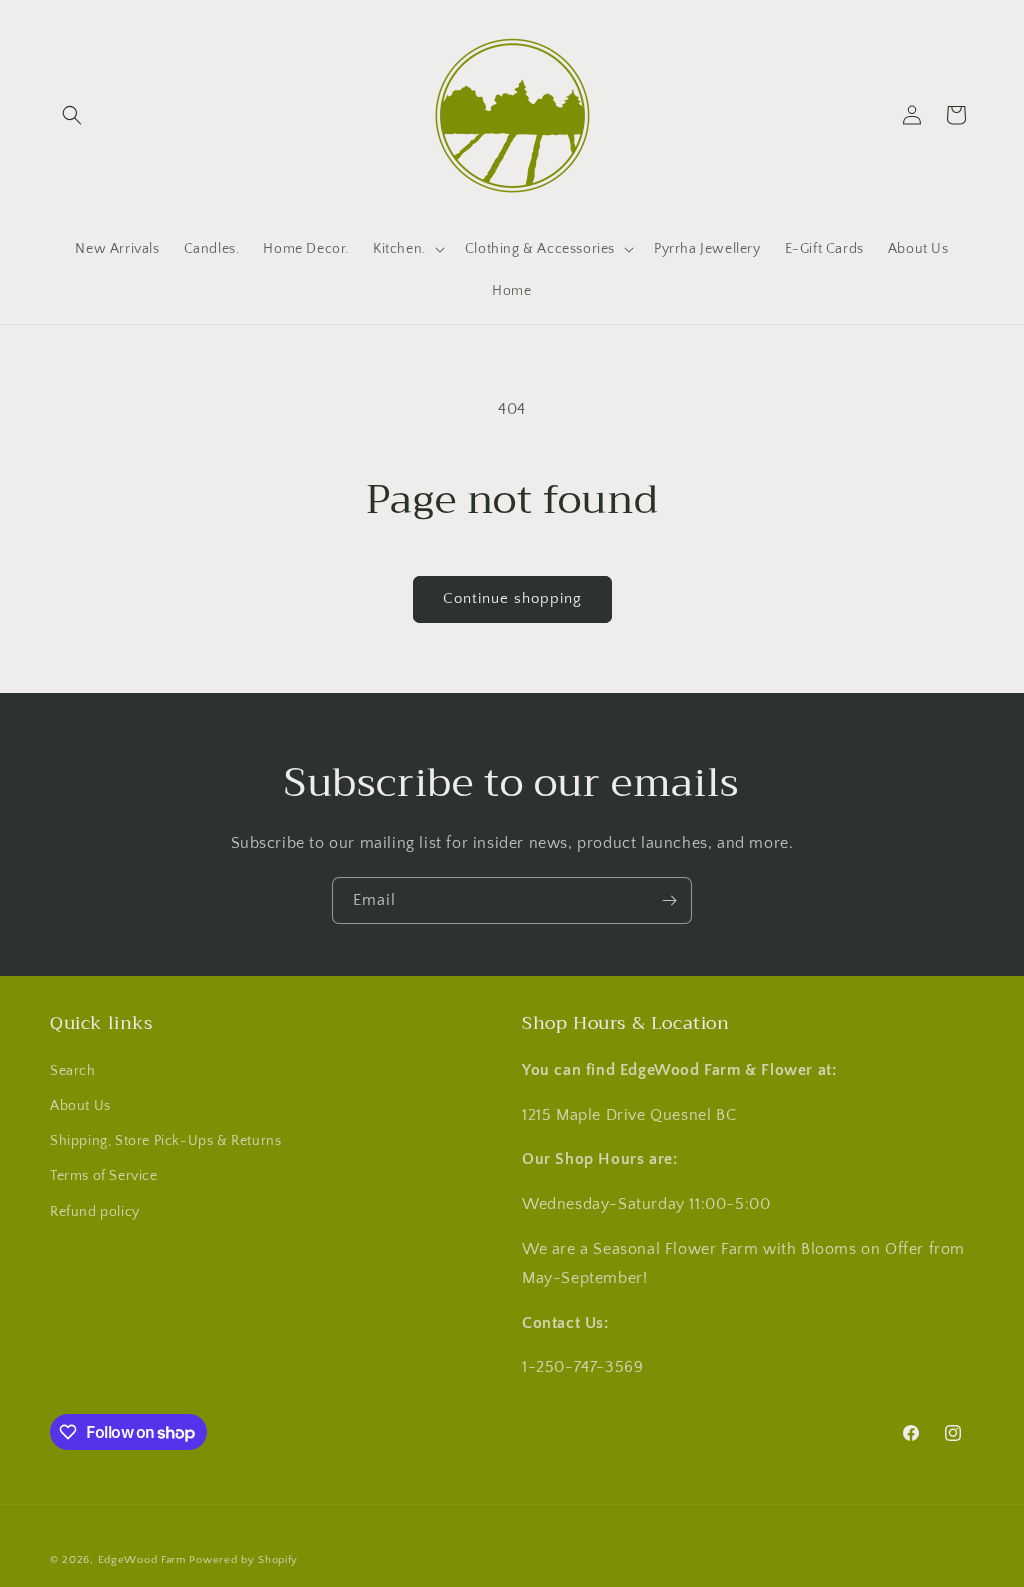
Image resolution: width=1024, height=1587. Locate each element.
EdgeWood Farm (144, 1560)
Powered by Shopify (243, 1560)
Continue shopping (512, 598)
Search (73, 1071)
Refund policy (95, 1212)
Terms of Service (104, 1176)
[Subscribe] (669, 900)
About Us (80, 1106)
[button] (72, 115)
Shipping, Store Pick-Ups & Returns (165, 1141)
